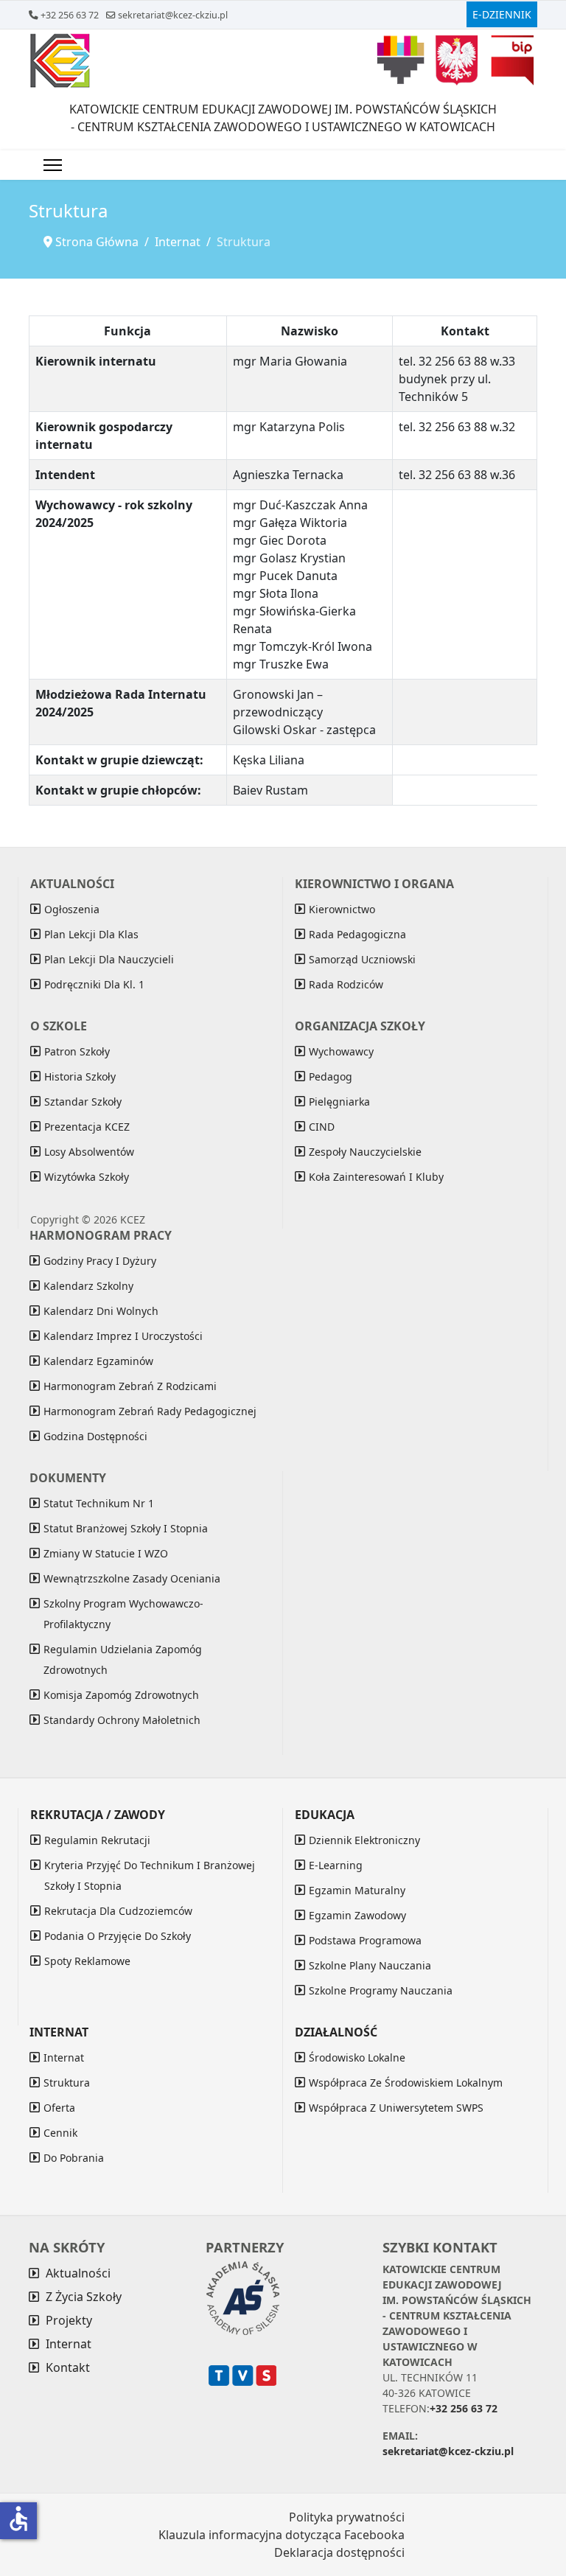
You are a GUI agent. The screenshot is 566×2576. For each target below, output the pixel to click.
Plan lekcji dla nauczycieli (109, 959)
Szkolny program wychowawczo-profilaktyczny (123, 1614)
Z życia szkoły (84, 2297)
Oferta (59, 2108)
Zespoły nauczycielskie (365, 1152)
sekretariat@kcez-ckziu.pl (173, 15)
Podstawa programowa (365, 1940)
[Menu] (53, 165)
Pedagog (331, 1076)
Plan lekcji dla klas (91, 934)
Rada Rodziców (346, 984)
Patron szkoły (77, 1051)
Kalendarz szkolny (88, 1286)
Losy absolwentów (89, 1152)
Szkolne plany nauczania (370, 1965)
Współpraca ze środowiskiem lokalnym (406, 2083)
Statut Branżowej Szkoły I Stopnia (126, 1528)
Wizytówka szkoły (87, 1177)
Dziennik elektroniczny (364, 1840)
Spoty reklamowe (87, 1961)
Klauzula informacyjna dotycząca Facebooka (282, 2535)
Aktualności (78, 2273)
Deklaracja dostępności (339, 2552)
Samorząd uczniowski (362, 959)
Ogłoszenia (72, 909)
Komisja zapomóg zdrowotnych (121, 1695)
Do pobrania (74, 2158)
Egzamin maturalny (357, 1890)
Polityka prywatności (347, 2517)
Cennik (60, 2133)
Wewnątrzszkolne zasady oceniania (132, 1578)
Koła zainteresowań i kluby (376, 1177)
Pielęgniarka (339, 1102)
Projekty (69, 2320)
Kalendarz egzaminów (98, 1361)
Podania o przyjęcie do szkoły (118, 1936)
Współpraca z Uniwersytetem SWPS (396, 2108)
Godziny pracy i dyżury (100, 1261)
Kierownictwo (342, 909)
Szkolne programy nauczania (381, 1990)
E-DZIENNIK (502, 14)
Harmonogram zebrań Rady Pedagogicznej (150, 1411)
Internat (64, 2057)
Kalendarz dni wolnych (101, 1311)
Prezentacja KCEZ (87, 1127)
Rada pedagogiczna (357, 934)
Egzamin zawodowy (357, 1915)
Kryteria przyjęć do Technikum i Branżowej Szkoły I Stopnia (150, 1875)
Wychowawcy (341, 1051)
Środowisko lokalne (357, 2057)
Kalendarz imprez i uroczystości (123, 1336)
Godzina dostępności (95, 1436)
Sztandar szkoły (83, 1102)
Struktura (67, 2083)
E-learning (336, 1865)
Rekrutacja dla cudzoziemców (118, 1911)
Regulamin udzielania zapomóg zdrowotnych (123, 1659)
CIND (322, 1127)
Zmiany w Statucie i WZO (106, 1553)
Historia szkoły (80, 1076)
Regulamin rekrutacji (97, 1840)
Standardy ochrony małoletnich (122, 1720)
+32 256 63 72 (70, 15)
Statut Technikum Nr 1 (99, 1503)
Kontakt (68, 2367)
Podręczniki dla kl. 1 (94, 984)
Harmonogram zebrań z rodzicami (130, 1386)
